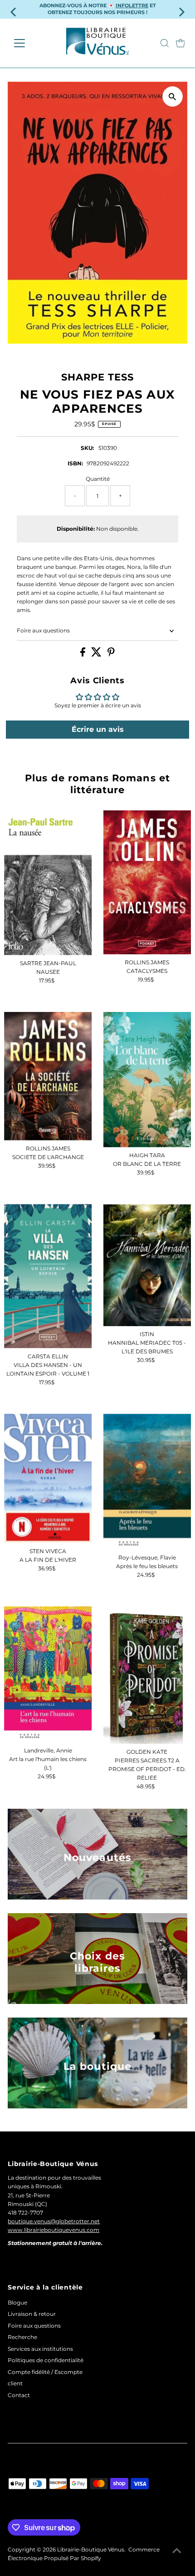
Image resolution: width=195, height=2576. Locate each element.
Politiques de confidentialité (46, 2360)
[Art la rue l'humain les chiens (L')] (48, 1674)
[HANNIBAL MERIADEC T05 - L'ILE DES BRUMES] (147, 1265)
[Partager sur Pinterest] (111, 654)
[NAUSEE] (48, 883)
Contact (19, 2395)
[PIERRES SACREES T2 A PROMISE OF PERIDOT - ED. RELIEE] (147, 1675)
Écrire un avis (98, 729)
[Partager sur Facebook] (83, 654)
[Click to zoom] (173, 96)
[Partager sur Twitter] (97, 654)
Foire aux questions (43, 630)
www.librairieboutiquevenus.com (54, 2230)
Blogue (17, 2302)
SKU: (87, 448)
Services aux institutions (40, 2349)
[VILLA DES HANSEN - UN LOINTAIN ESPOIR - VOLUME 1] (48, 1276)
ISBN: (75, 463)
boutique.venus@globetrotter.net (54, 2221)
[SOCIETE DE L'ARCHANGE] (48, 1076)
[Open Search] (165, 43)
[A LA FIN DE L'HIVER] (48, 1478)
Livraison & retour (32, 2314)
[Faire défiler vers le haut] (177, 2551)
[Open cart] (180, 43)
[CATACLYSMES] (147, 882)
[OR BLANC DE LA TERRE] (147, 1080)
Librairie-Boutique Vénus (91, 2549)
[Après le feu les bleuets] (147, 1482)
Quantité (98, 479)
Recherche (22, 2337)
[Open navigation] (29, 43)
